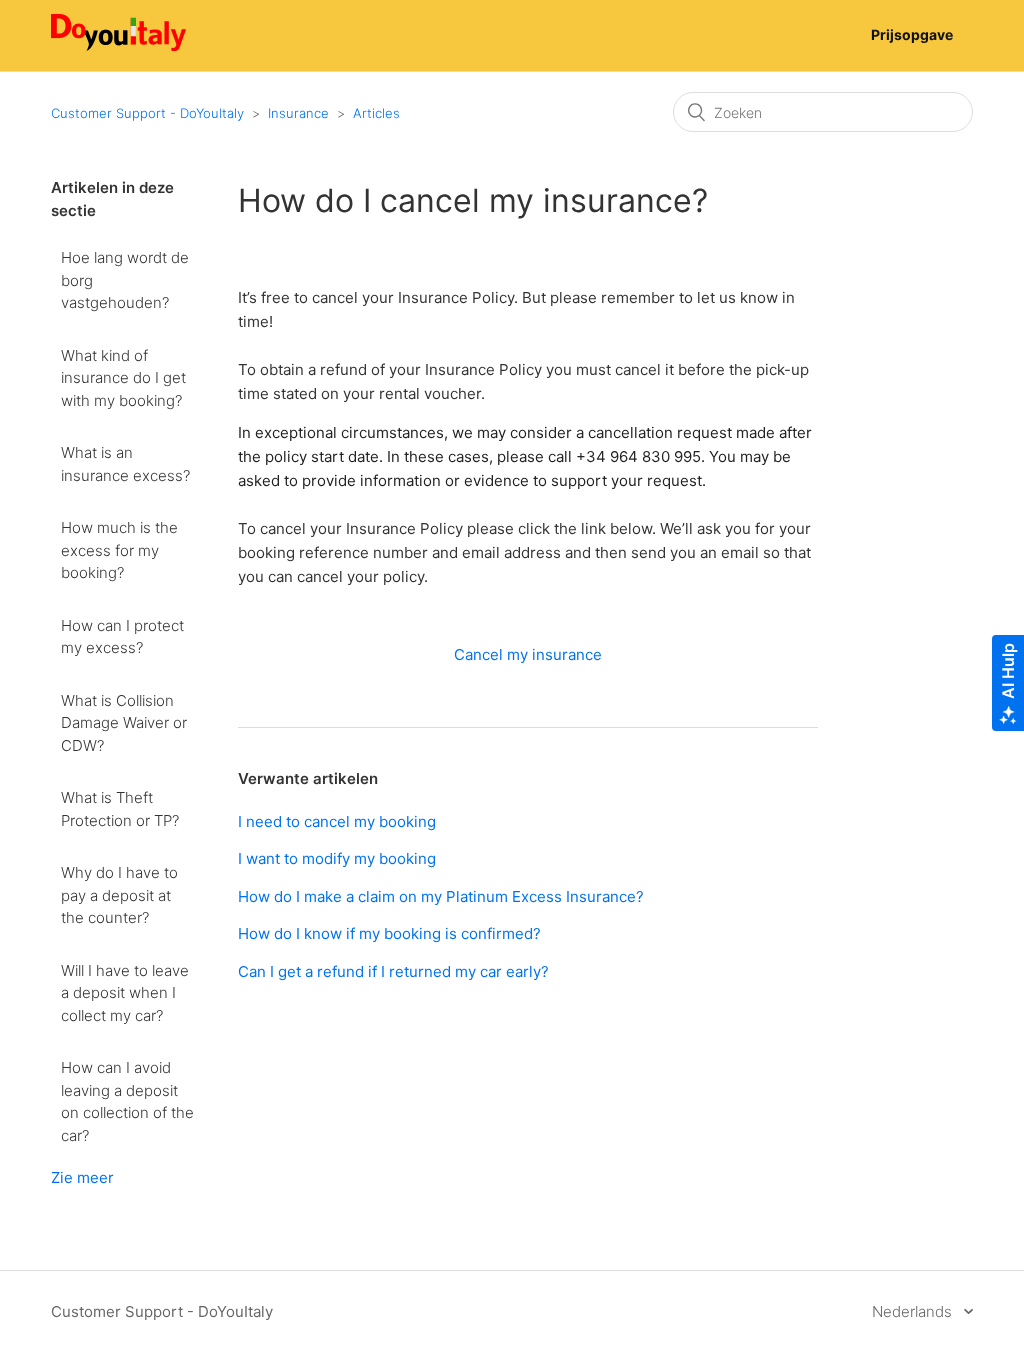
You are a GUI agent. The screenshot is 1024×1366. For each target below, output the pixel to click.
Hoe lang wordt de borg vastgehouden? (125, 280)
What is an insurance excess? (125, 464)
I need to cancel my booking (337, 821)
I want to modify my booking (337, 858)
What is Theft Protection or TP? (120, 809)
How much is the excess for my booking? (119, 550)
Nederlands (914, 1311)
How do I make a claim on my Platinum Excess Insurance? (441, 896)
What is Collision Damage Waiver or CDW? (124, 723)
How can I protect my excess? (122, 637)
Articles (376, 113)
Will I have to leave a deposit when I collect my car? (125, 993)
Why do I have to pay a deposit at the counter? (119, 895)
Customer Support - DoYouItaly (147, 113)
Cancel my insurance (528, 654)
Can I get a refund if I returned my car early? (393, 971)
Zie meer (82, 1177)
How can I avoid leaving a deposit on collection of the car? (127, 1101)
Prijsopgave (912, 34)
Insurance (298, 113)
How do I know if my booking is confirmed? (389, 933)
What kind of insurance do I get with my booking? (123, 378)
